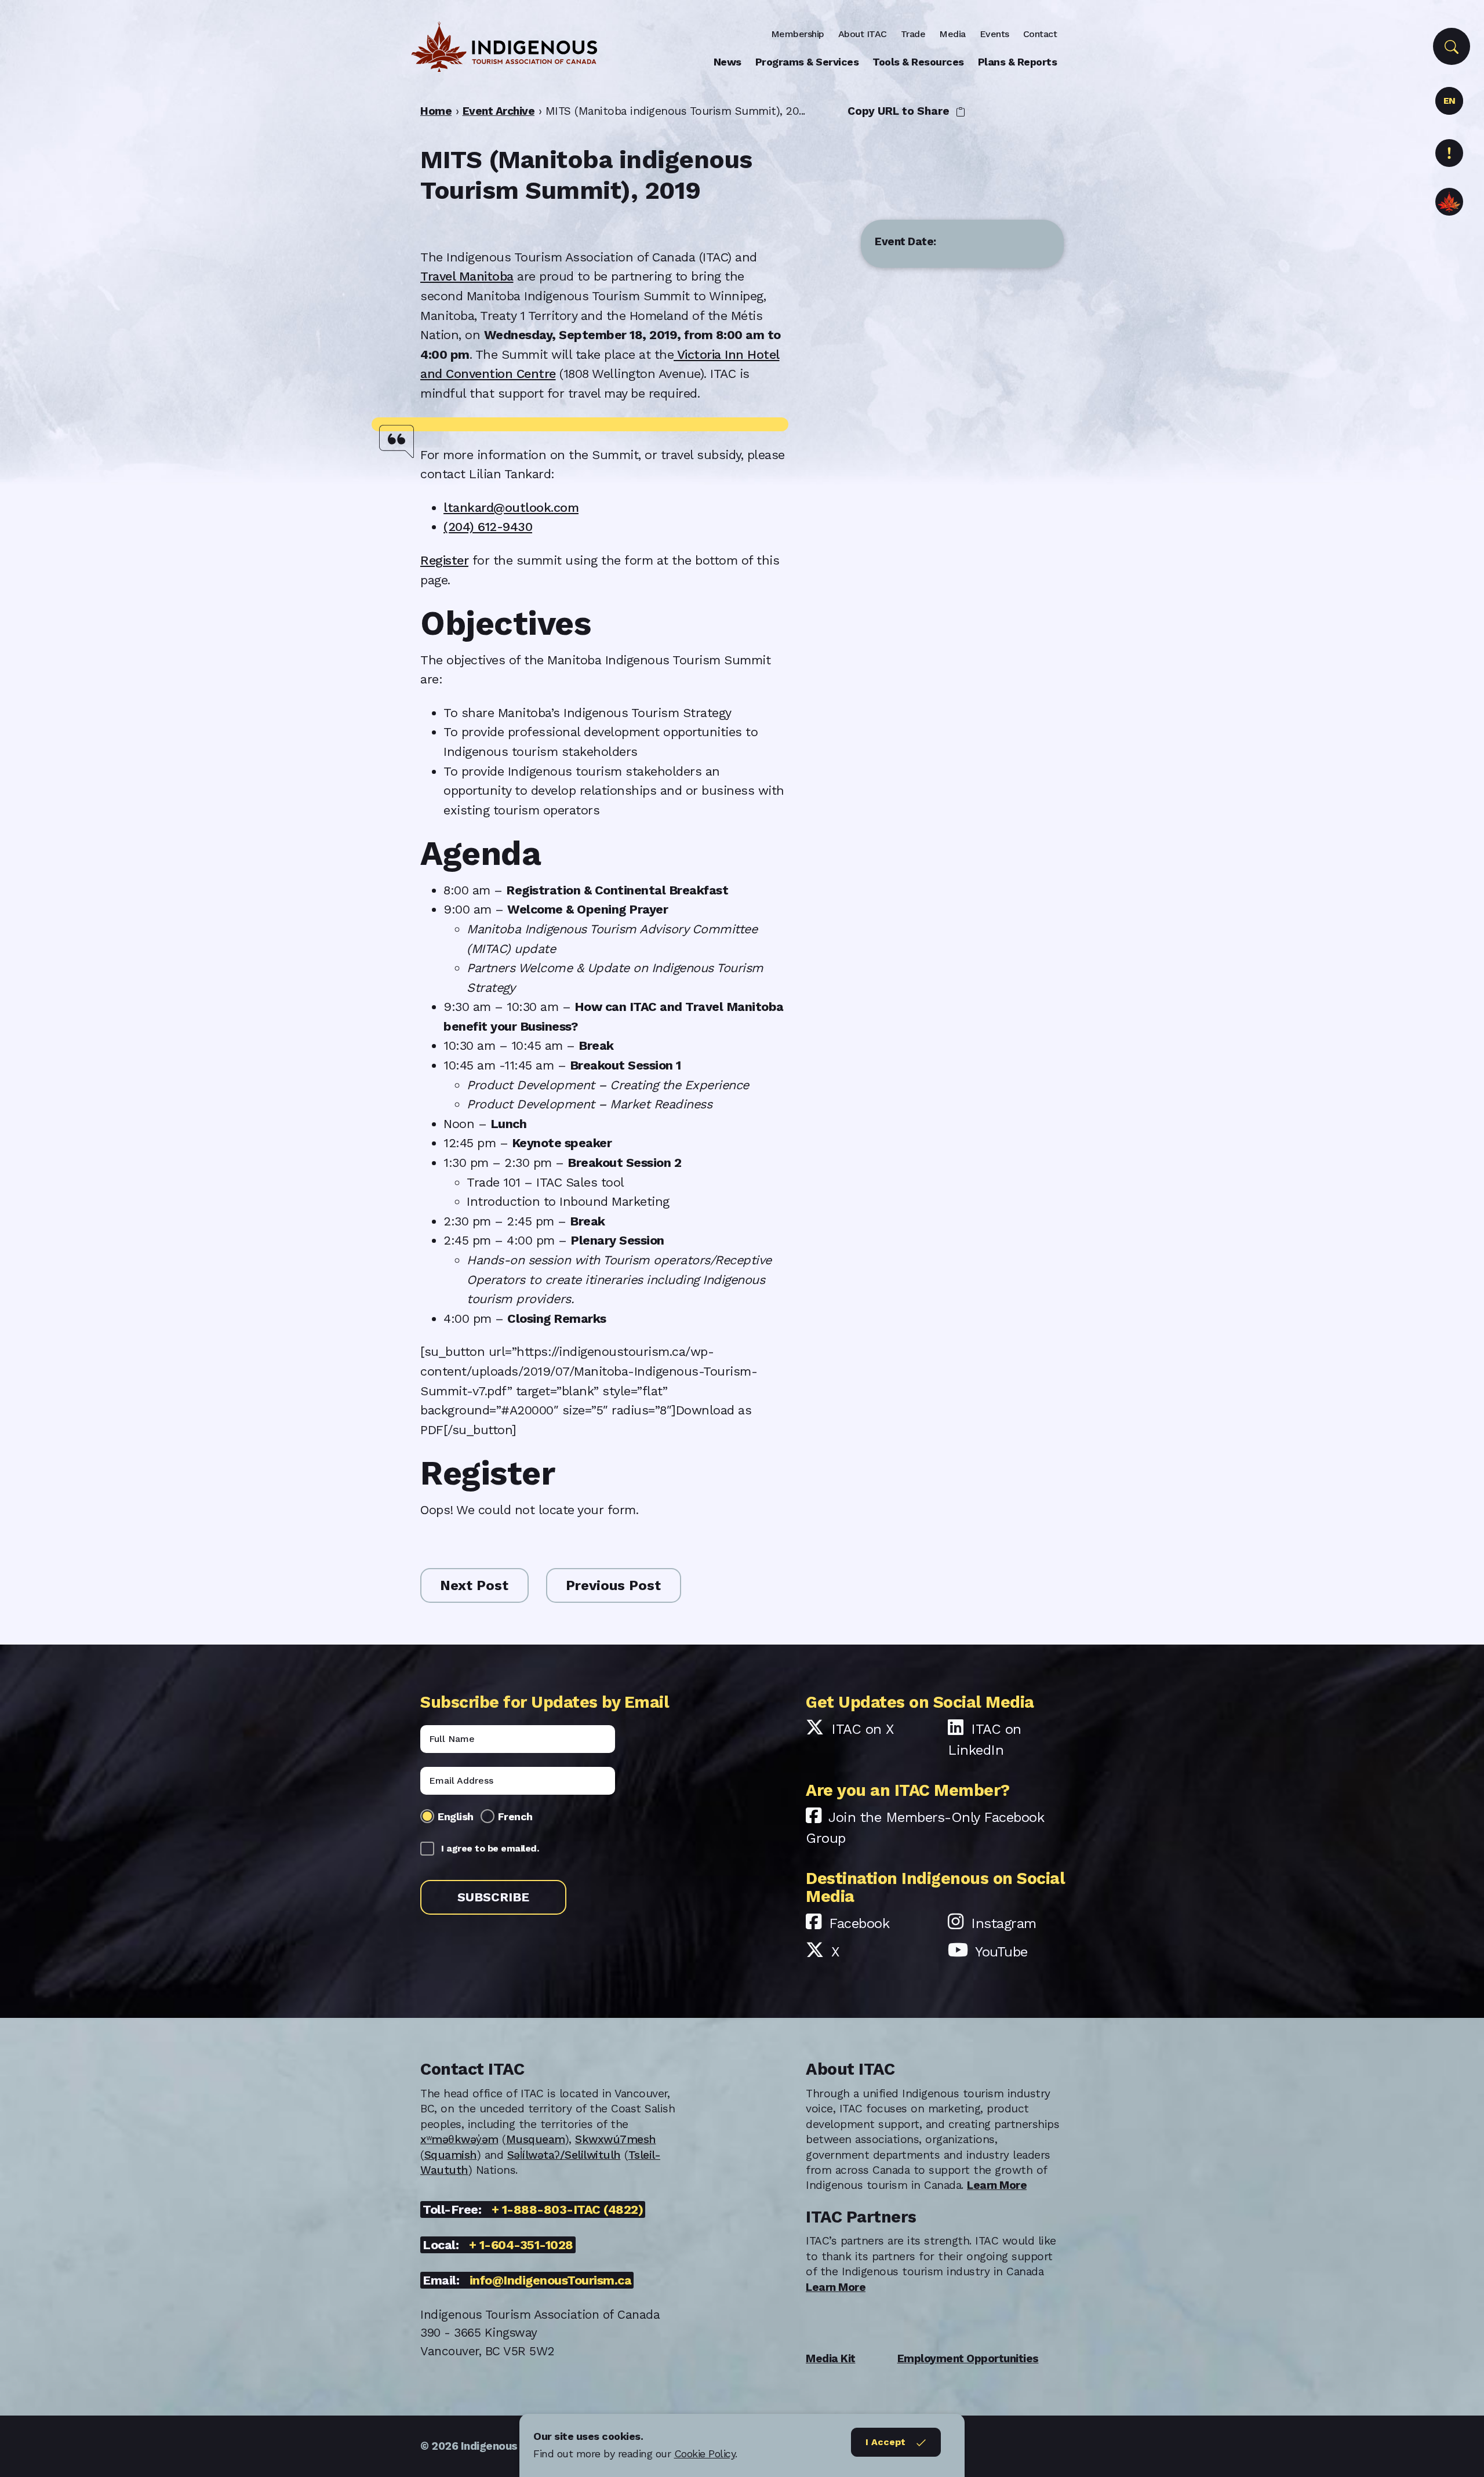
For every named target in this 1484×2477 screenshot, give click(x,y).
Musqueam (536, 2139)
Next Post (474, 1585)
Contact (1040, 34)
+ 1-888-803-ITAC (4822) (568, 2209)
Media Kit (831, 2358)
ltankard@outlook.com (511, 508)
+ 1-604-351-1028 (521, 2245)
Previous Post (613, 1585)
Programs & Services (807, 62)
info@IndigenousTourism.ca (551, 2280)
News (728, 62)
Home (436, 111)
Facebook (859, 1923)
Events (994, 34)
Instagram (1004, 1923)
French (515, 1816)
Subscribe (493, 1897)
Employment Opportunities (968, 2358)
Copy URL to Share (900, 111)
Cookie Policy (705, 2454)
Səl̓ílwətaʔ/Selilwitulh (564, 2155)
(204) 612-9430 (488, 527)
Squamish (451, 2155)
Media (952, 34)
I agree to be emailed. (490, 1848)
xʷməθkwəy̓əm (459, 2139)
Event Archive (499, 111)
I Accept (885, 2442)
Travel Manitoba (467, 276)
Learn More (997, 2185)
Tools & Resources (918, 62)
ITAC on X (863, 1729)
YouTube (1001, 1952)
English (456, 1816)
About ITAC (863, 34)
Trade (913, 34)
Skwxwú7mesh (616, 2139)
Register (444, 560)
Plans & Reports (1018, 62)
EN (1450, 101)
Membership (798, 34)
